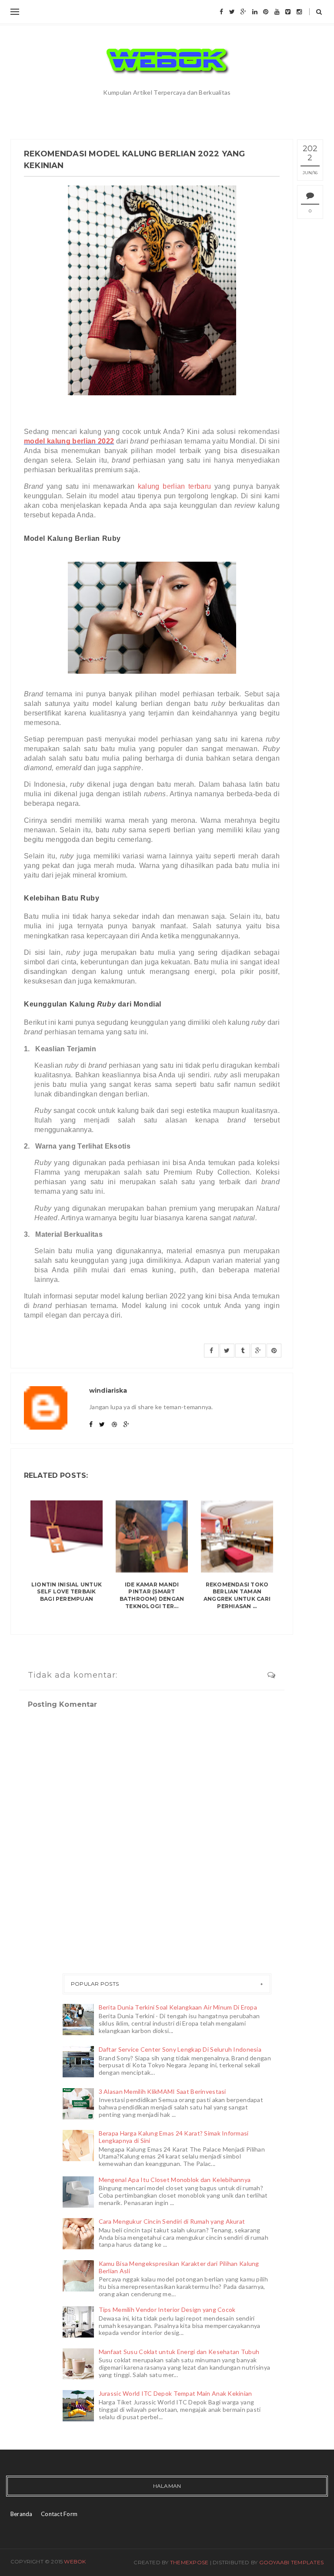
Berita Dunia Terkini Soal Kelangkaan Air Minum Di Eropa (178, 2007)
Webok (75, 2561)
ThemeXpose (189, 2562)
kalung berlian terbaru (174, 486)
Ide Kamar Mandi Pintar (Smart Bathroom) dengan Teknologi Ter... (152, 1595)
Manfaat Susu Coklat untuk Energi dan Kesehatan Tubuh (179, 2352)
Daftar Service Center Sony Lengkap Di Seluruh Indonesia (180, 2049)
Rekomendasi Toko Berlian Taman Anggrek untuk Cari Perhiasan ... (237, 1595)
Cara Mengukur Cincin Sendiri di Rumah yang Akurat (172, 2221)
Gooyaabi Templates (291, 2562)
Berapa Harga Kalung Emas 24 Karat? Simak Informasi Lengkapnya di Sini (174, 2137)
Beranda (22, 2514)
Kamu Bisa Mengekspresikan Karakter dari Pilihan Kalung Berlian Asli (179, 2267)
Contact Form (59, 2514)
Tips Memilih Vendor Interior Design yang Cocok (167, 2309)
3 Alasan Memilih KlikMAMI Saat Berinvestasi (162, 2091)
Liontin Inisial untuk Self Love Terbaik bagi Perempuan (67, 1592)
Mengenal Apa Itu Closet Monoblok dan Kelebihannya (175, 2180)
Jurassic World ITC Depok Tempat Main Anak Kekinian (175, 2393)
